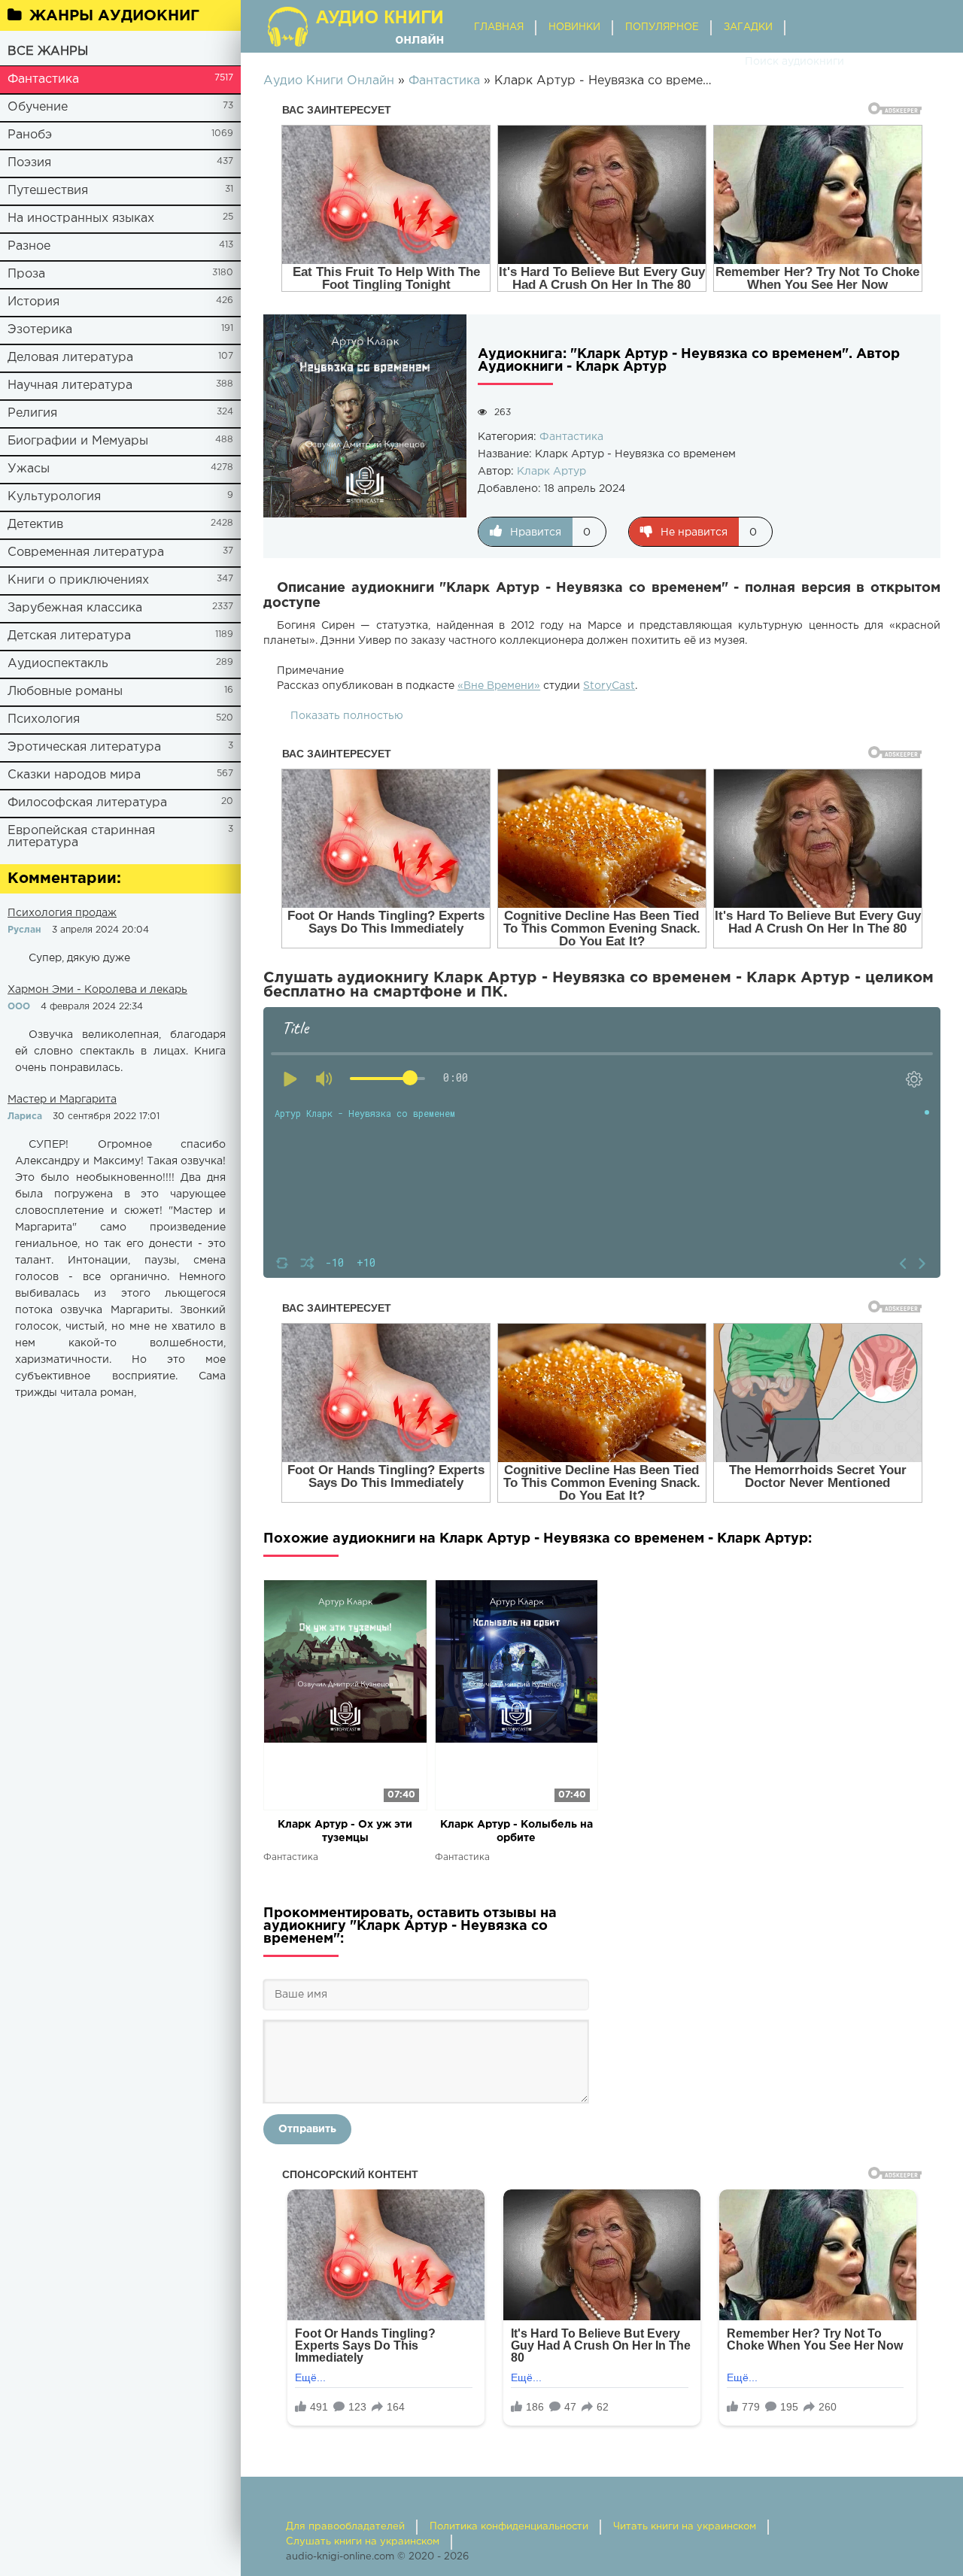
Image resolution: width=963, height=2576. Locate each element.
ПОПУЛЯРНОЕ (662, 27)
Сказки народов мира (74, 775)
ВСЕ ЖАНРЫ (48, 52)
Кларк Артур (551, 472)
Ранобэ (30, 135)
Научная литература (70, 385)
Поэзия (29, 163)
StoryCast (609, 686)
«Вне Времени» (499, 686)
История (33, 302)
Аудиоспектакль (58, 664)
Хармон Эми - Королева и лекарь (97, 990)
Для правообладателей (345, 2527)
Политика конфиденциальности (509, 2527)
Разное (29, 246)
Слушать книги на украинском (363, 2542)
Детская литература (69, 636)
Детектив (35, 525)
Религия (32, 413)
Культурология (54, 497)
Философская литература (87, 803)
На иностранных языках (81, 218)
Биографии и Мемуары (78, 441)
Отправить (307, 2129)
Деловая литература (70, 358)
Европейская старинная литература (81, 837)
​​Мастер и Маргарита (62, 1100)
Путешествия (48, 191)
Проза (26, 274)
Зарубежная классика (75, 608)
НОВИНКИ (574, 27)
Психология (44, 719)
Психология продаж (62, 913)
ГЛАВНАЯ (499, 27)
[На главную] (357, 26)
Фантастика (43, 79)
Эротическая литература (84, 747)
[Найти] (730, 62)
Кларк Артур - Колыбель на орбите (516, 1831)
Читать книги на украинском (685, 2527)
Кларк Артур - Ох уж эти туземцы (345, 1831)
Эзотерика (40, 330)
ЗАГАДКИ (748, 27)
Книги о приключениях (78, 580)
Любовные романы (65, 692)
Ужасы (29, 469)
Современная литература (86, 552)
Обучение (38, 107)
